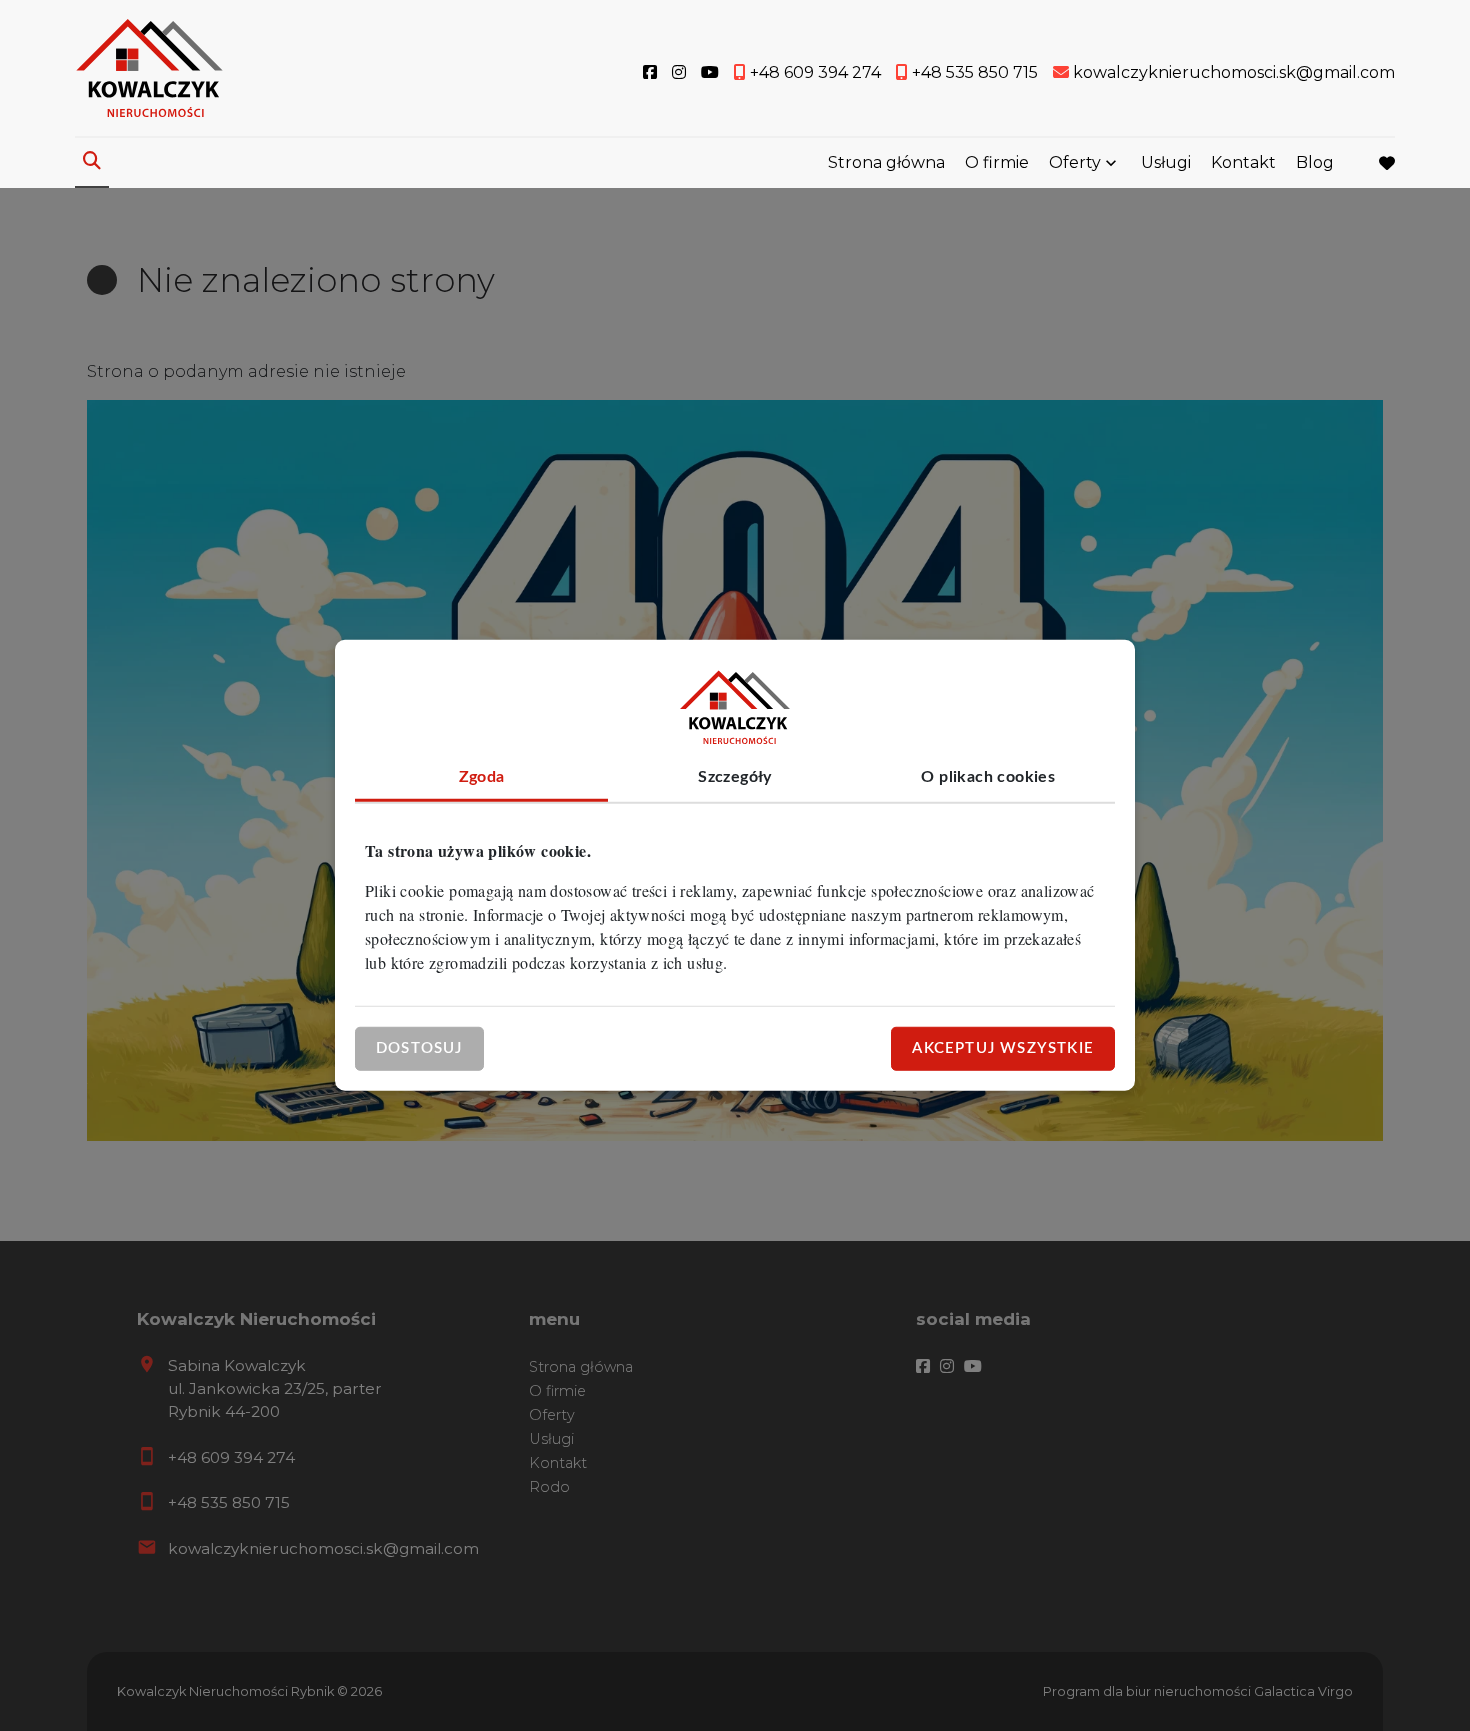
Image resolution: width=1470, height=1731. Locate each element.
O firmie (997, 162)
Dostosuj (419, 1048)
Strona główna (886, 162)
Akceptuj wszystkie (1003, 1048)
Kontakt (1243, 162)
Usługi (1166, 162)
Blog (1315, 162)
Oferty (1075, 162)
